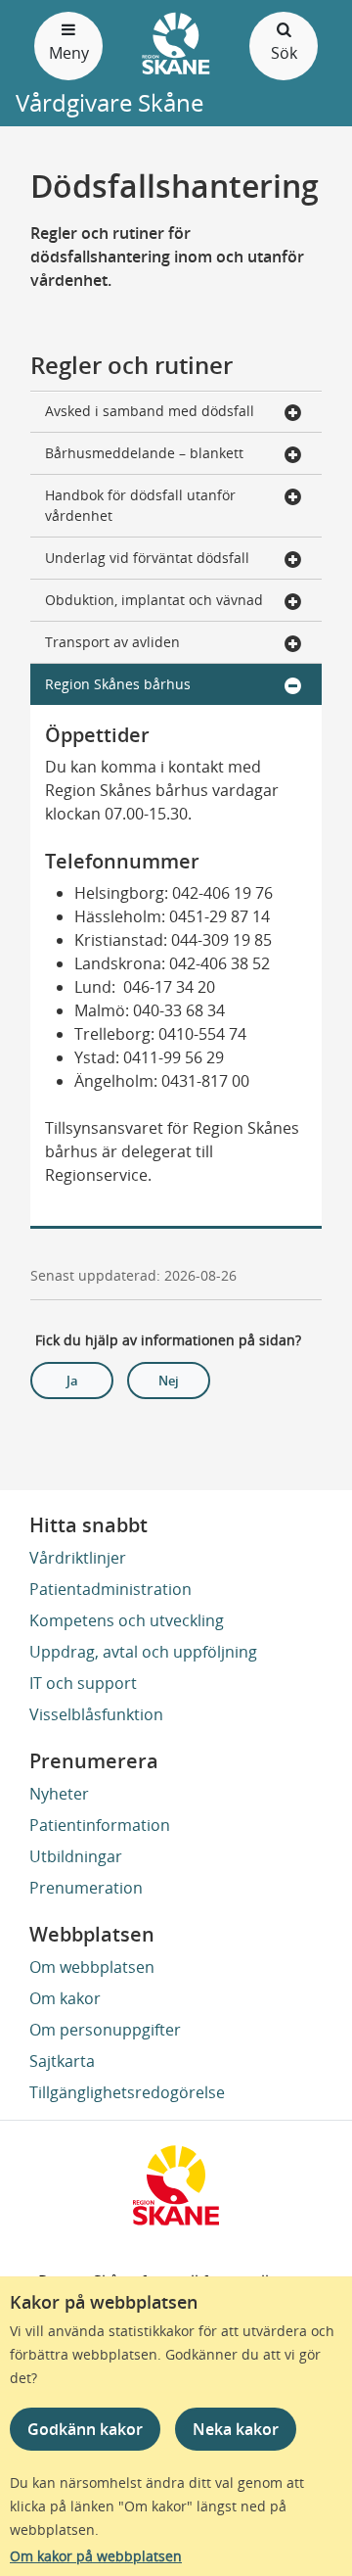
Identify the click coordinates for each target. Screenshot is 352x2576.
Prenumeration (86, 1888)
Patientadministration (110, 1589)
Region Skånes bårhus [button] (118, 684)
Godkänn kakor (85, 2429)
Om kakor (65, 1998)
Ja (72, 1381)
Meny (69, 53)
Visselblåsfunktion (96, 1714)
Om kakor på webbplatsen (96, 2556)
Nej (169, 1381)
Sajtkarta (62, 2061)
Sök (284, 53)
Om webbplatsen (92, 1967)
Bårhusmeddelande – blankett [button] (144, 453)
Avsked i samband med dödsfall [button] (150, 411)
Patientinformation (100, 1825)
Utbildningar (76, 1856)
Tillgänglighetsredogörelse (127, 2092)
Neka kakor (236, 2429)
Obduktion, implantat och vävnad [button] (154, 600)
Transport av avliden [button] (112, 642)
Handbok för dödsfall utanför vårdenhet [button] (140, 505)
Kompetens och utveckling (127, 1620)
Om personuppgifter (105, 2030)
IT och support (83, 1683)
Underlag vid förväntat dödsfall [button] (147, 558)
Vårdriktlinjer (78, 1558)
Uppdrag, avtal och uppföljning (143, 1652)
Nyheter (59, 1794)
